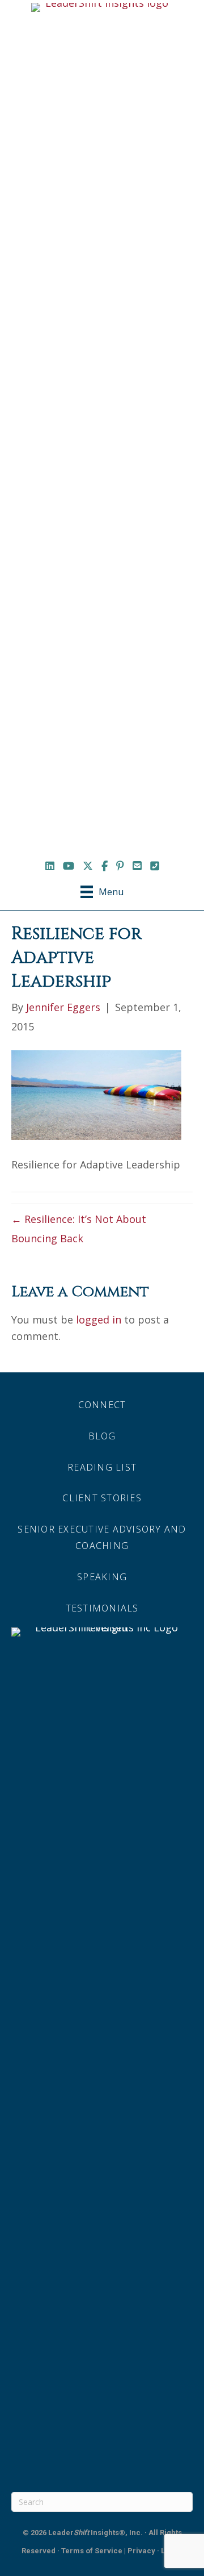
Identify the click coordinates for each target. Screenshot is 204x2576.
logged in (99, 1320)
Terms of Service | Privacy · (111, 2551)
